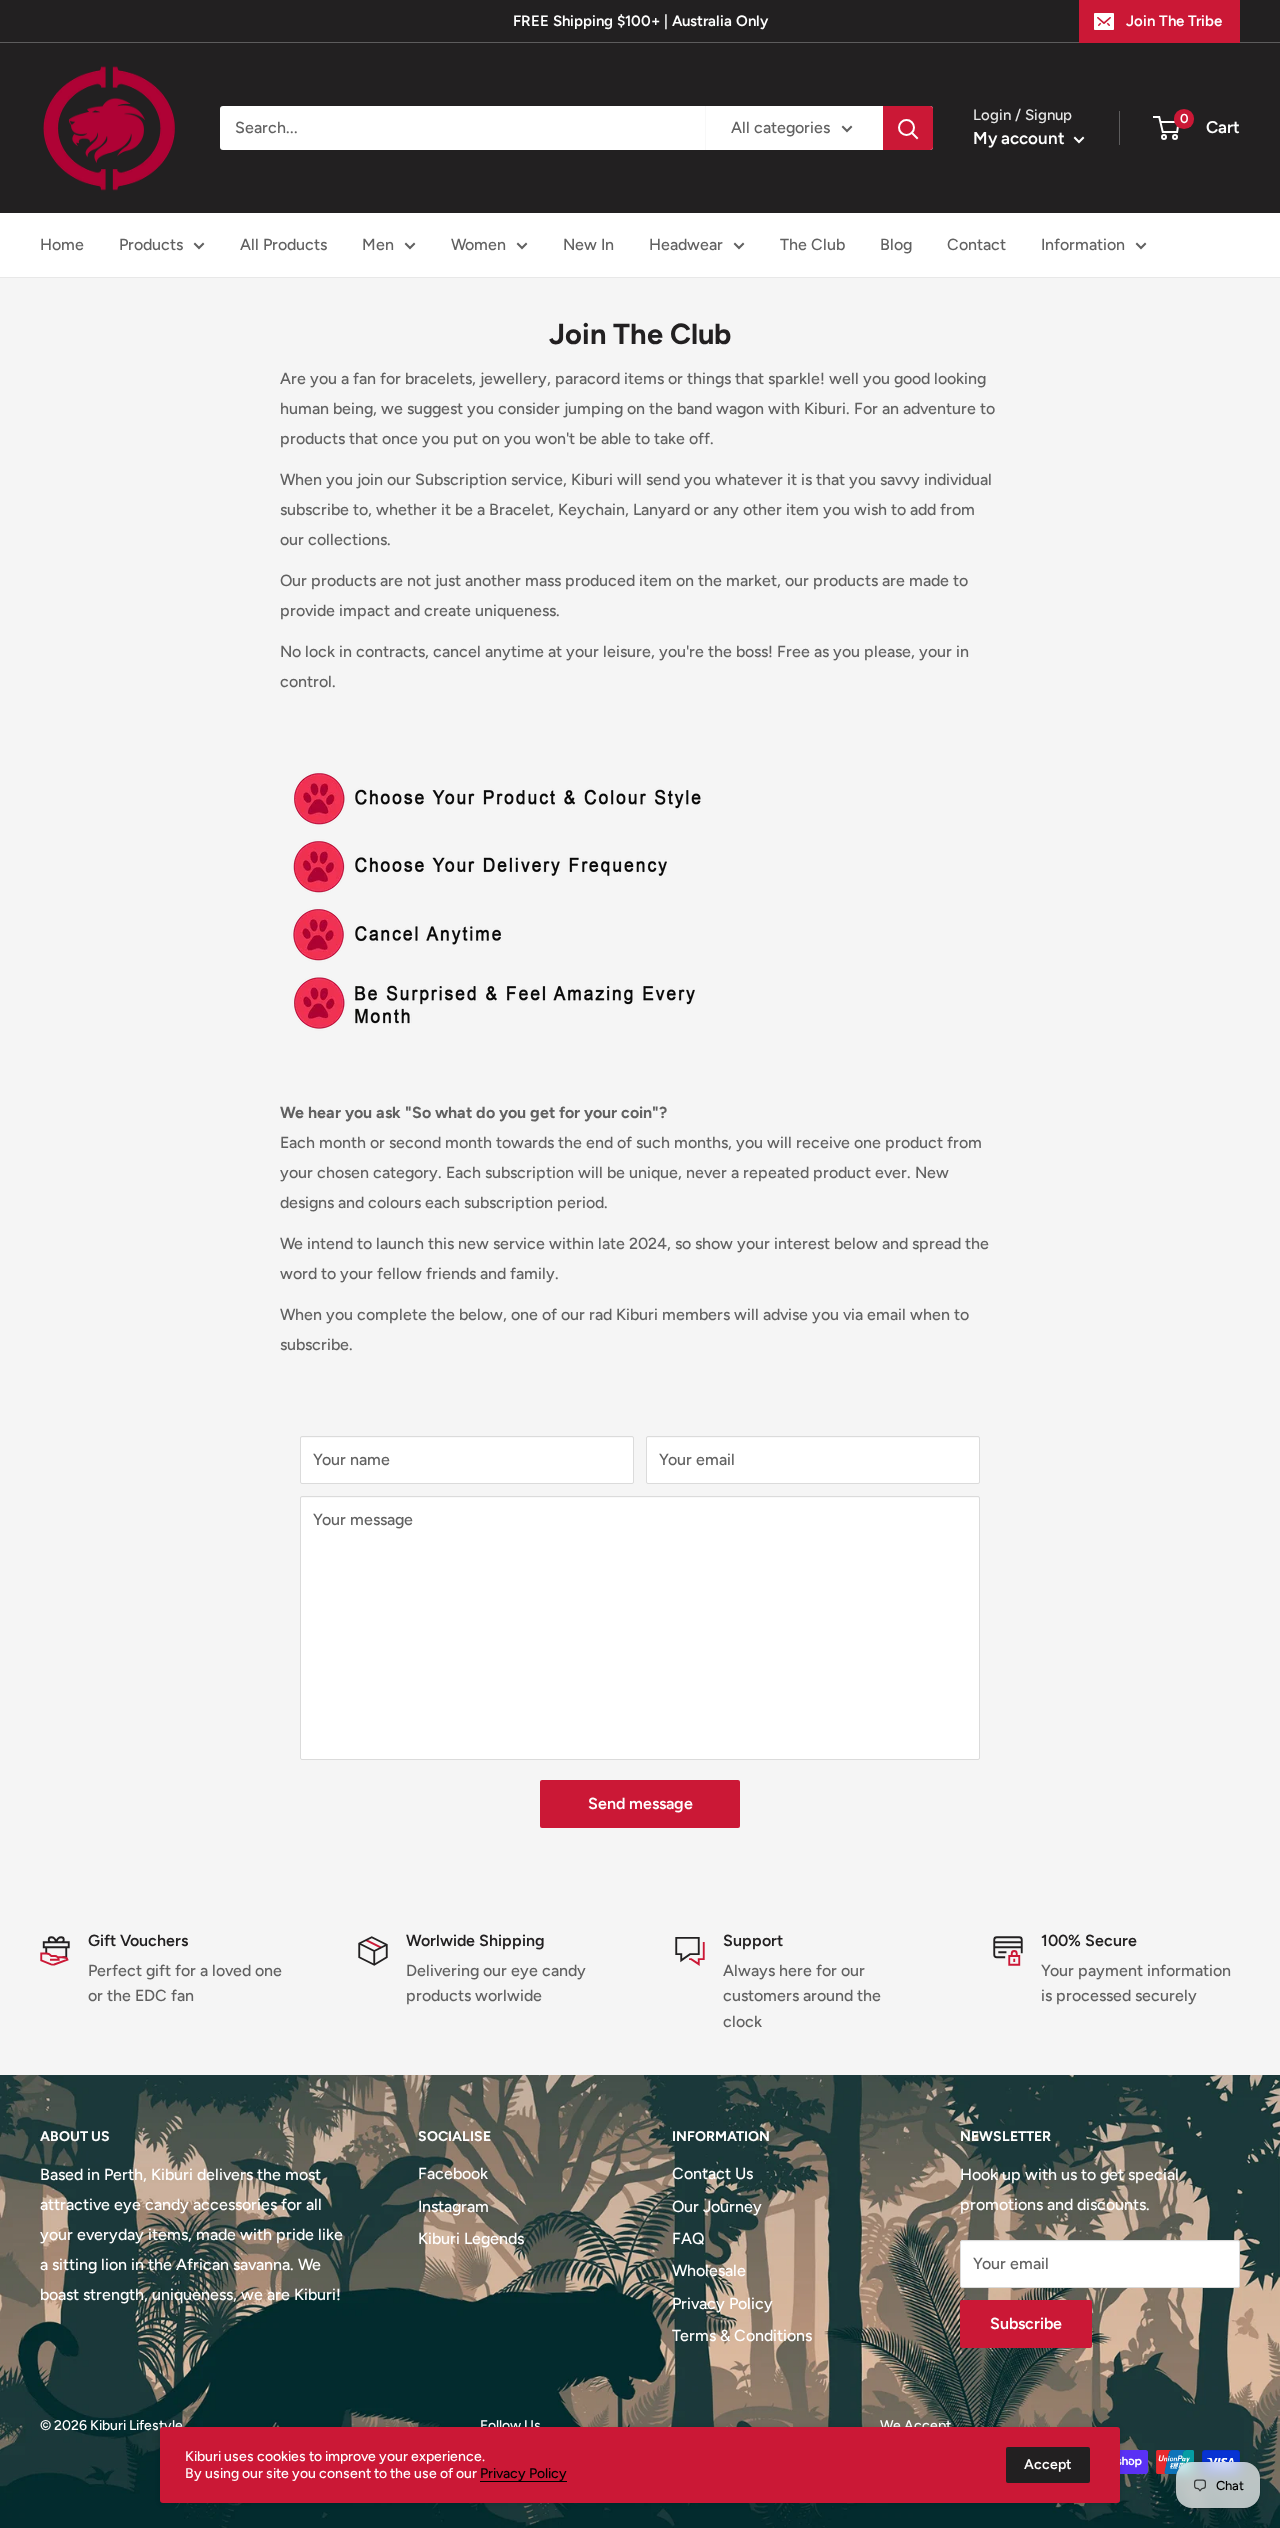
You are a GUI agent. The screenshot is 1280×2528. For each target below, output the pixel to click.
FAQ (688, 2238)
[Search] (908, 128)
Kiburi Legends (471, 2238)
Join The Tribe (1174, 21)
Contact (976, 244)
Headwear (686, 244)
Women (478, 244)
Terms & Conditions (742, 2335)
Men (378, 244)
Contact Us (712, 2173)
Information (1083, 244)
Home (62, 244)
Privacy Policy (722, 2303)
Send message (640, 1803)
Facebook (453, 2173)
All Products (283, 244)
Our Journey (717, 2206)
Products (151, 244)
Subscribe (1026, 2323)
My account (1021, 138)
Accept (1048, 2464)
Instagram (453, 2206)
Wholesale (709, 2270)
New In (588, 244)
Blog (896, 244)
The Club (812, 244)
